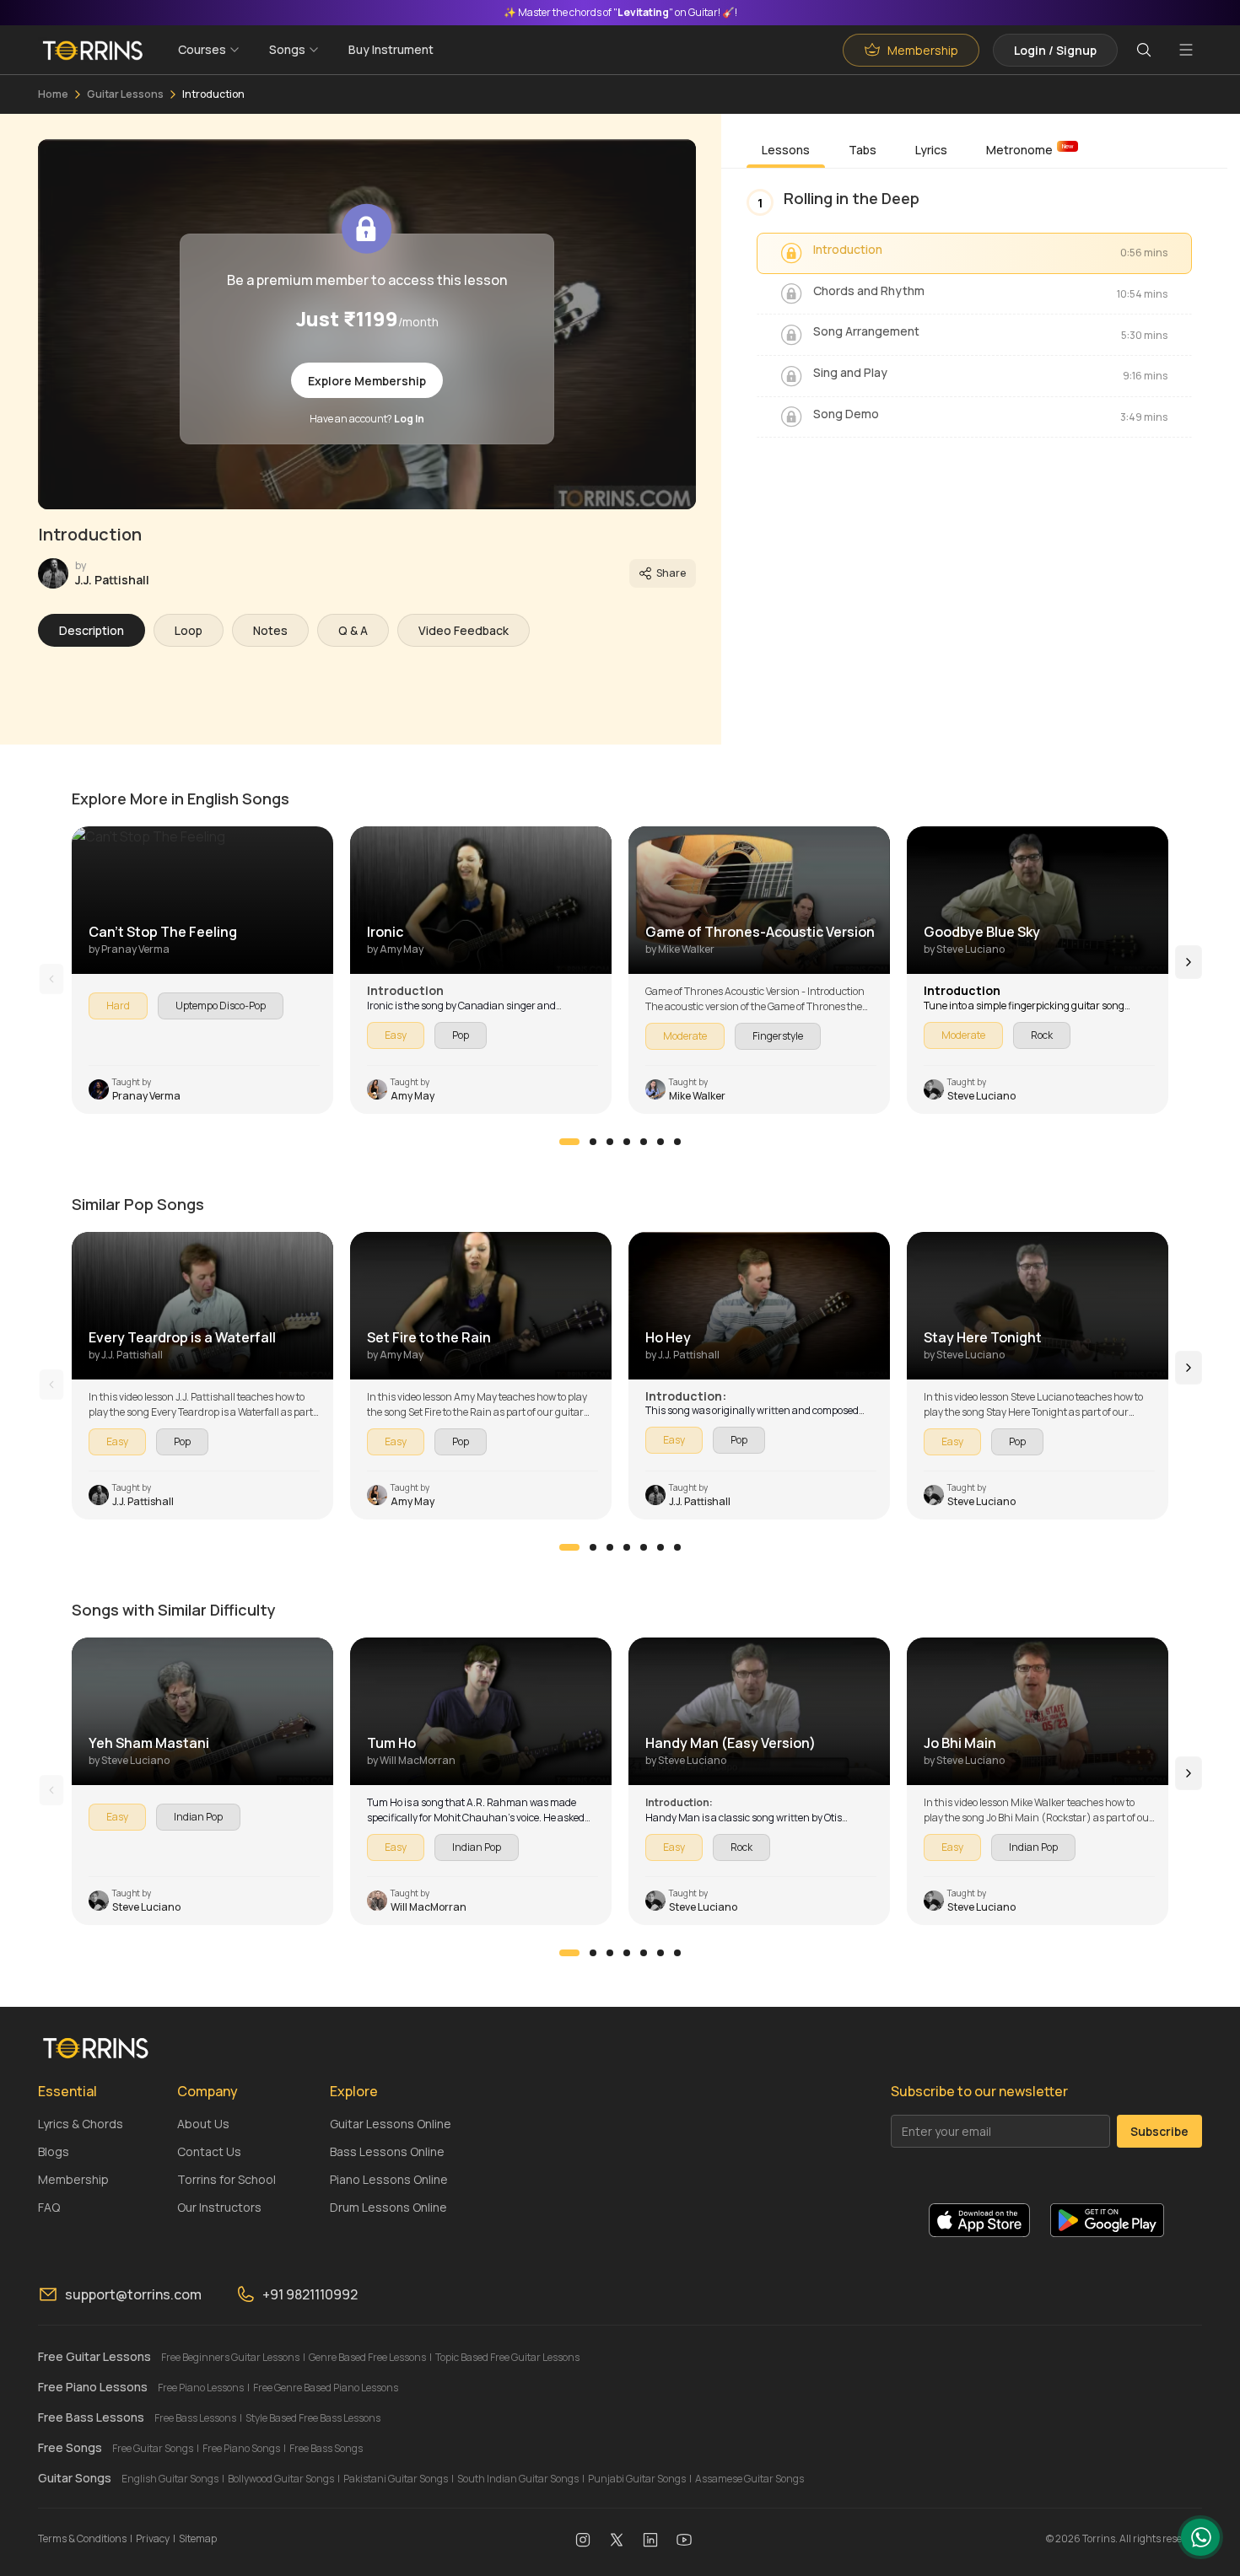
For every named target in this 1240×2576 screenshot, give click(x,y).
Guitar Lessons (125, 94)
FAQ (49, 2207)
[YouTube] (684, 2539)
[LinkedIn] (650, 2539)
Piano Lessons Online (389, 2179)
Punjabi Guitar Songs (637, 2479)
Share (671, 573)
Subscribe (1159, 2131)
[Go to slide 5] (644, 1142)
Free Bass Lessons (195, 2418)
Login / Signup (1055, 50)
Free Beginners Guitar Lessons (230, 2357)
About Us (203, 2124)
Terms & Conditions (82, 2538)
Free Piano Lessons (201, 2388)
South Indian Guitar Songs (518, 2479)
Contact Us (209, 2151)
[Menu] (1186, 50)
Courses (202, 49)
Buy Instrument (391, 49)
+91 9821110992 (310, 2294)
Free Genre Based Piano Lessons (326, 2388)
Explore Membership (367, 381)
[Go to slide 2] (593, 1142)
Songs (287, 49)
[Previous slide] (52, 979)
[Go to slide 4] (627, 1142)
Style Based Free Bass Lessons (313, 2418)
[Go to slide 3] (610, 1142)
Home (53, 94)
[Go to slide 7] (677, 1142)
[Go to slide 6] (660, 1142)
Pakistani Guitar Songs (396, 2479)
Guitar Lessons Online (391, 2124)
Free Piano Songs (241, 2448)
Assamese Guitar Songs (749, 2479)
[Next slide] (1189, 962)
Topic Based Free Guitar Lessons (507, 2357)
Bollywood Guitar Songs (281, 2479)
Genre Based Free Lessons (367, 2357)
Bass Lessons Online (387, 2151)
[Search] (1144, 50)
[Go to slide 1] (569, 1142)
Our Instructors (219, 2207)
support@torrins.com (133, 2294)
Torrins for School (226, 2179)
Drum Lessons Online (388, 2207)
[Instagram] (583, 2539)
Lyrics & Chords (81, 2124)
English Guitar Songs (170, 2479)
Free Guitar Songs (153, 2448)
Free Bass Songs (326, 2448)
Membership (73, 2179)
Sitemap (198, 2538)
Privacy (153, 2538)
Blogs (54, 2151)
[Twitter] (617, 2539)
